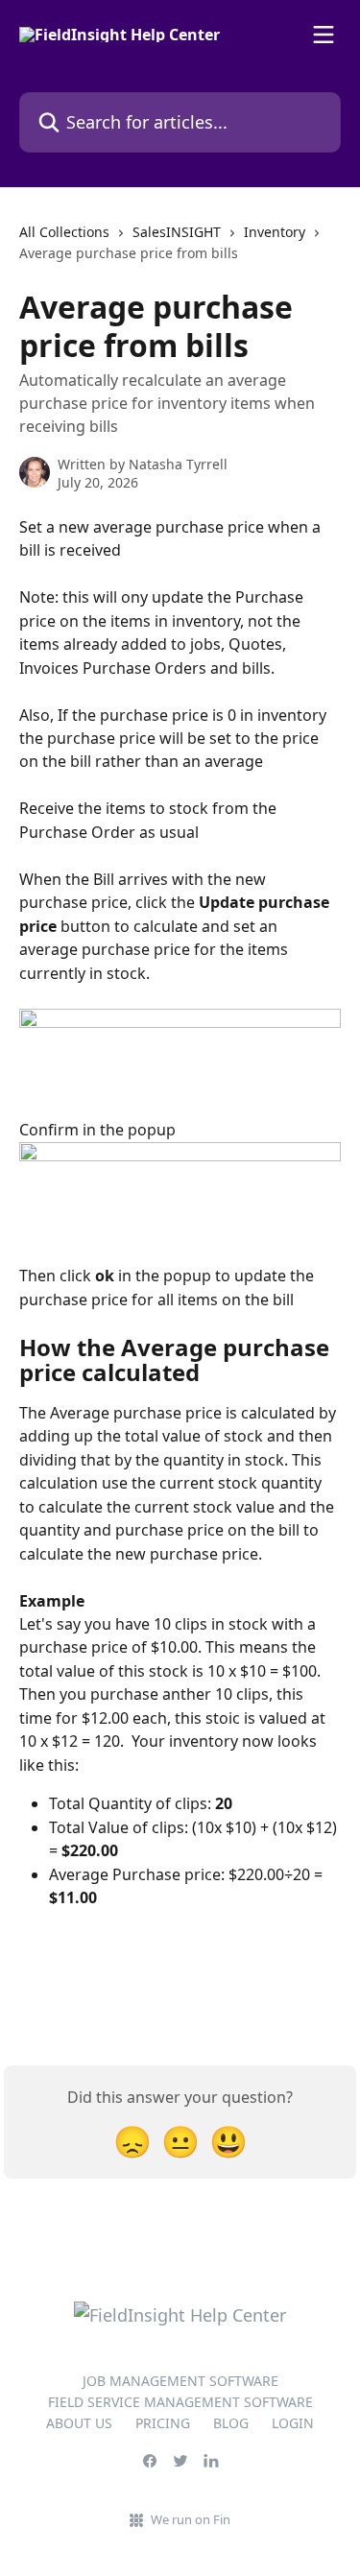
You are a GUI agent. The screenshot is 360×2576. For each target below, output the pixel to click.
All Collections (64, 232)
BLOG (231, 2423)
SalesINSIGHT (177, 232)
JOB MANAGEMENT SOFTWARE (180, 2381)
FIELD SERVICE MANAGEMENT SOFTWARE (180, 2402)
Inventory (275, 232)
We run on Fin (191, 2519)
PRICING (163, 2423)
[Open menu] (324, 35)
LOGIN (293, 2423)
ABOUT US (79, 2423)
